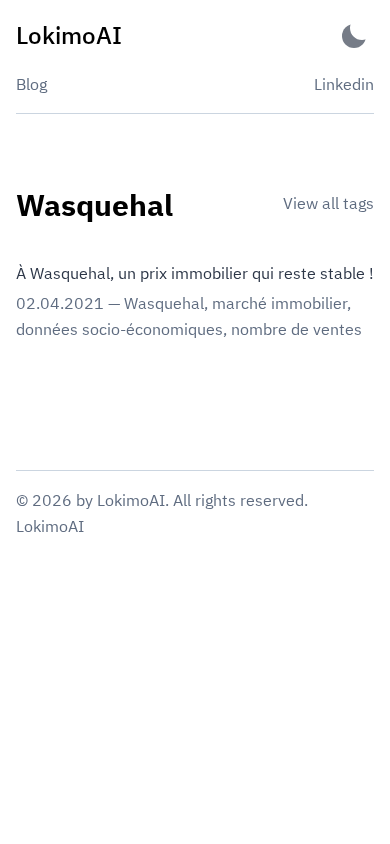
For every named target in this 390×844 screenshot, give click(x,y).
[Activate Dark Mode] (354, 35)
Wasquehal (164, 303)
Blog (31, 84)
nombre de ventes (296, 329)
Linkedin (344, 84)
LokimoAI (50, 526)
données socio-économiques (119, 329)
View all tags (328, 203)
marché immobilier (279, 303)
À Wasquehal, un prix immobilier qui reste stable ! (195, 273)
